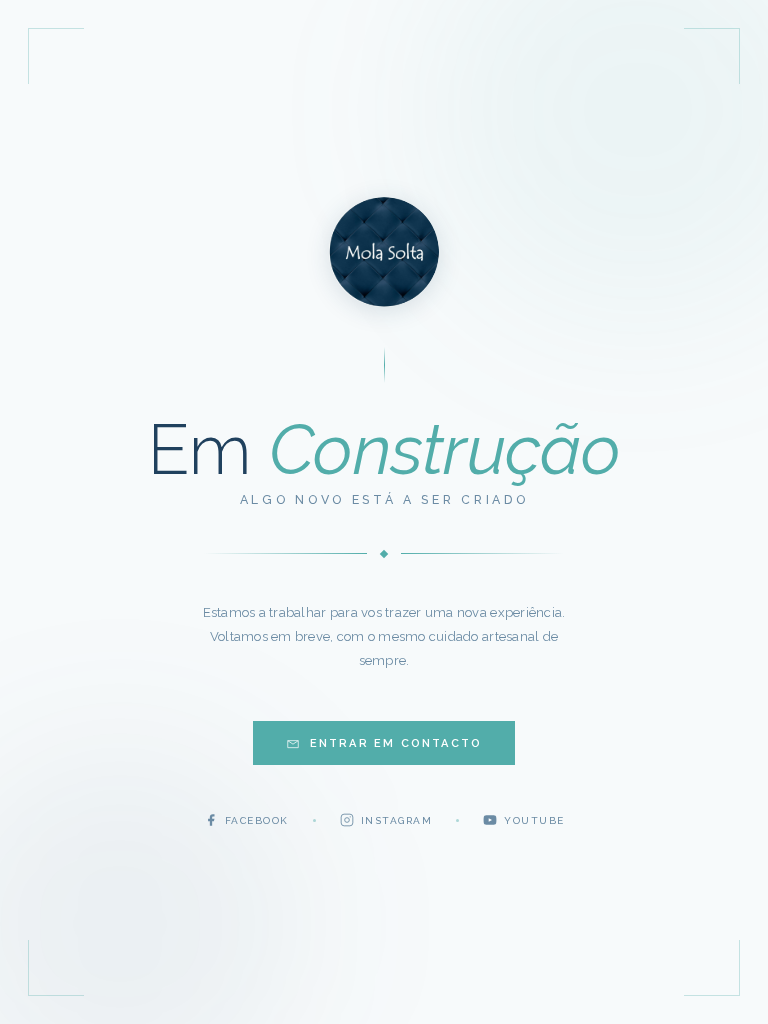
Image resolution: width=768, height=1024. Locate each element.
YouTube (534, 820)
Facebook (257, 820)
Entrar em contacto (396, 743)
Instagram (397, 820)
